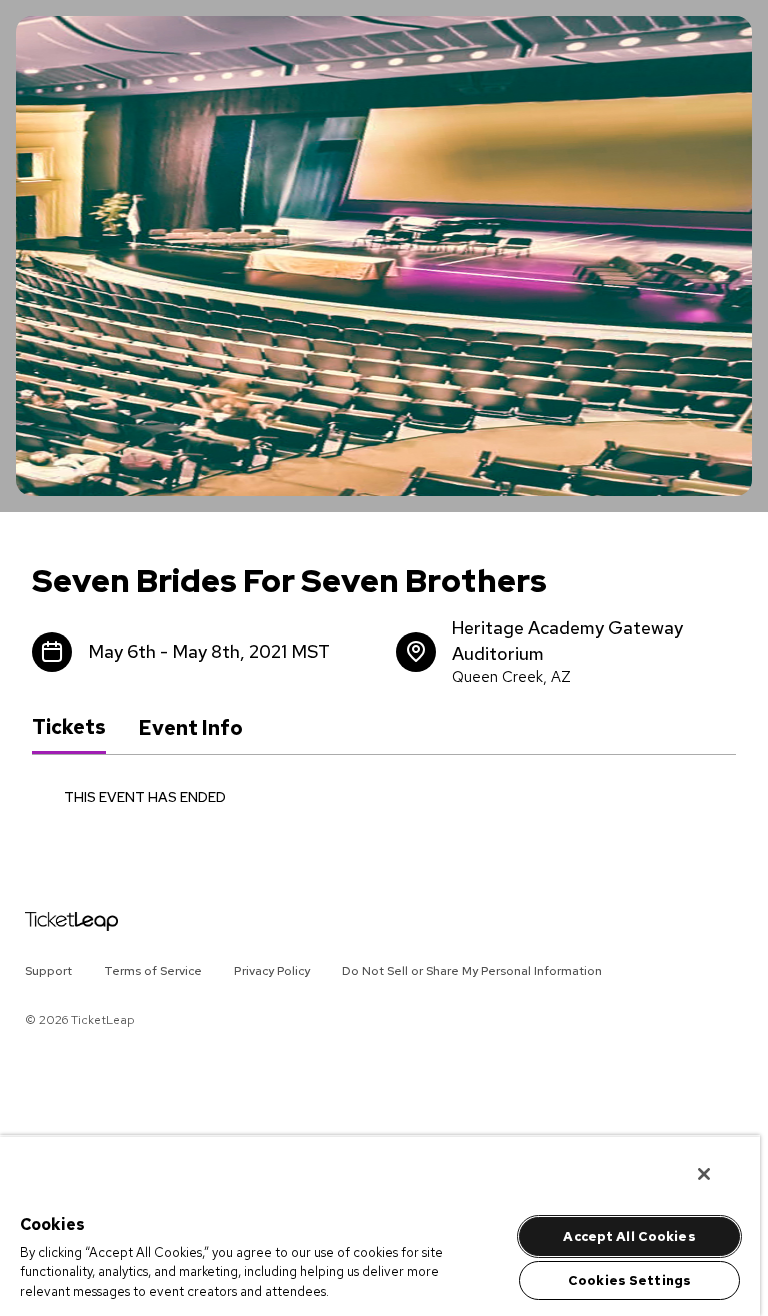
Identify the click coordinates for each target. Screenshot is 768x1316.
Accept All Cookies (629, 1236)
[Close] (704, 1174)
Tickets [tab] (69, 727)
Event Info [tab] (190, 728)
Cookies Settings (629, 1280)
